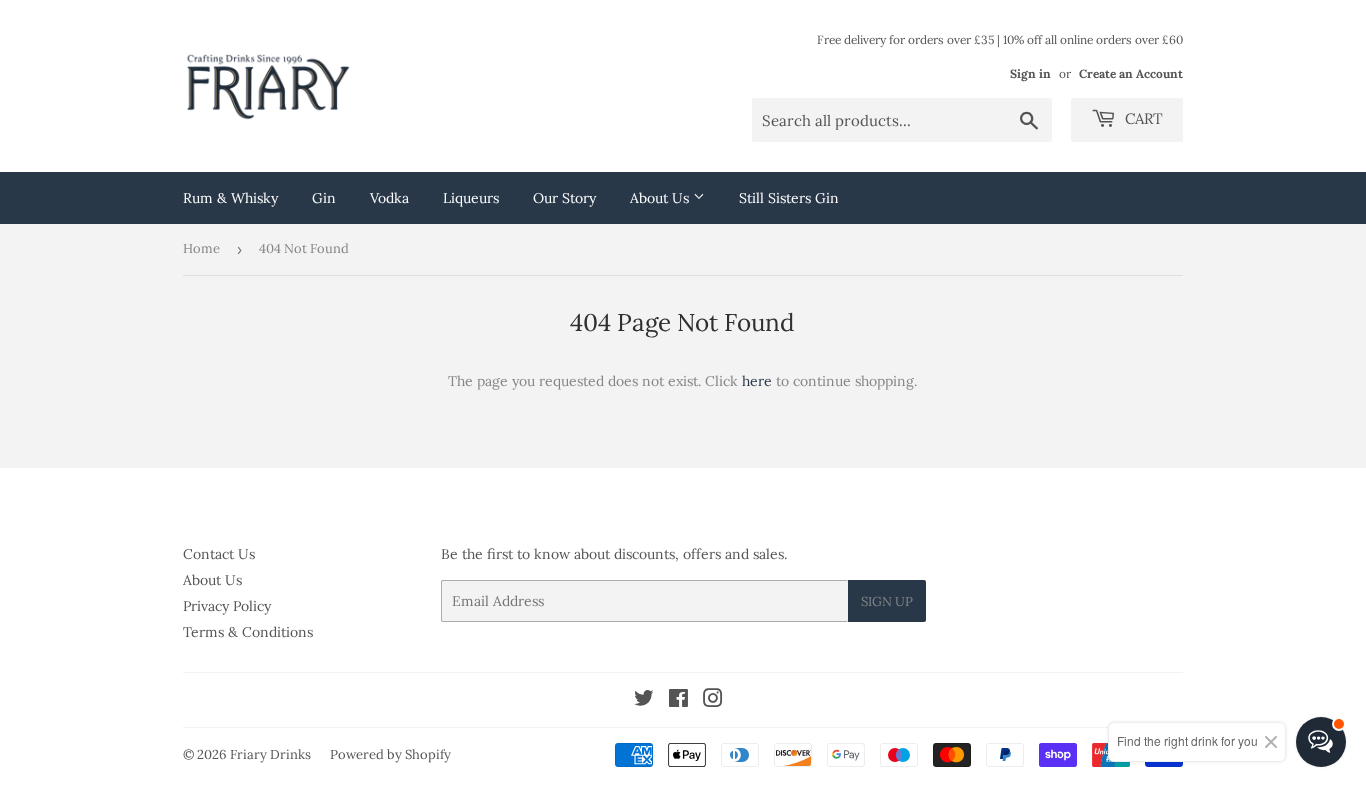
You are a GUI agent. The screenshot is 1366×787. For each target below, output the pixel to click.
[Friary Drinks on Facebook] (678, 701)
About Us (661, 198)
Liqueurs (471, 198)
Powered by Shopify (390, 754)
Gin (324, 198)
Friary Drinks (270, 754)
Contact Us (219, 554)
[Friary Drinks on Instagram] (713, 701)
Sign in (1030, 73)
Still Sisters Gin (789, 198)
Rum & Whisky (230, 198)
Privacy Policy (227, 606)
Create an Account (1131, 73)
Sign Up (887, 601)
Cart (1142, 118)
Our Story (564, 198)
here (757, 381)
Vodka (389, 198)
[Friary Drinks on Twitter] (644, 701)
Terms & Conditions (248, 632)
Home (201, 248)
